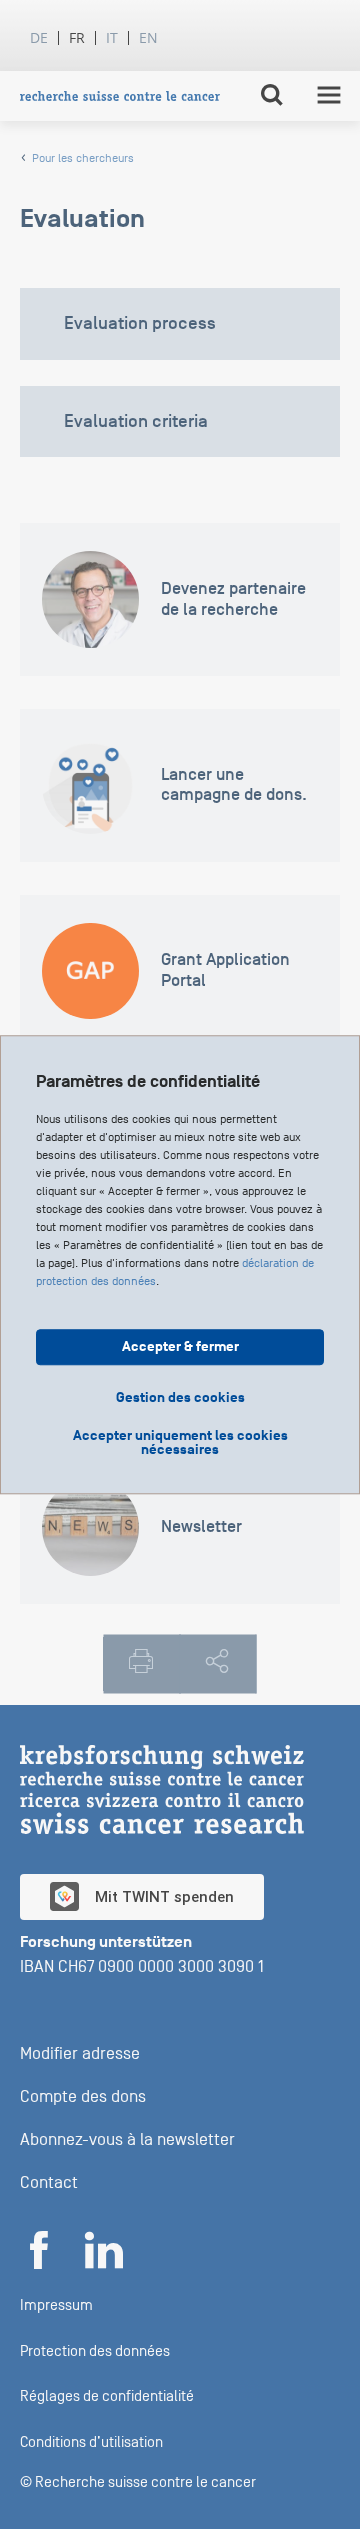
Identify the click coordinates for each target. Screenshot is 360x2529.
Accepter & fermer (180, 1346)
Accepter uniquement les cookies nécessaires (180, 1443)
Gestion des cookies (180, 1397)
